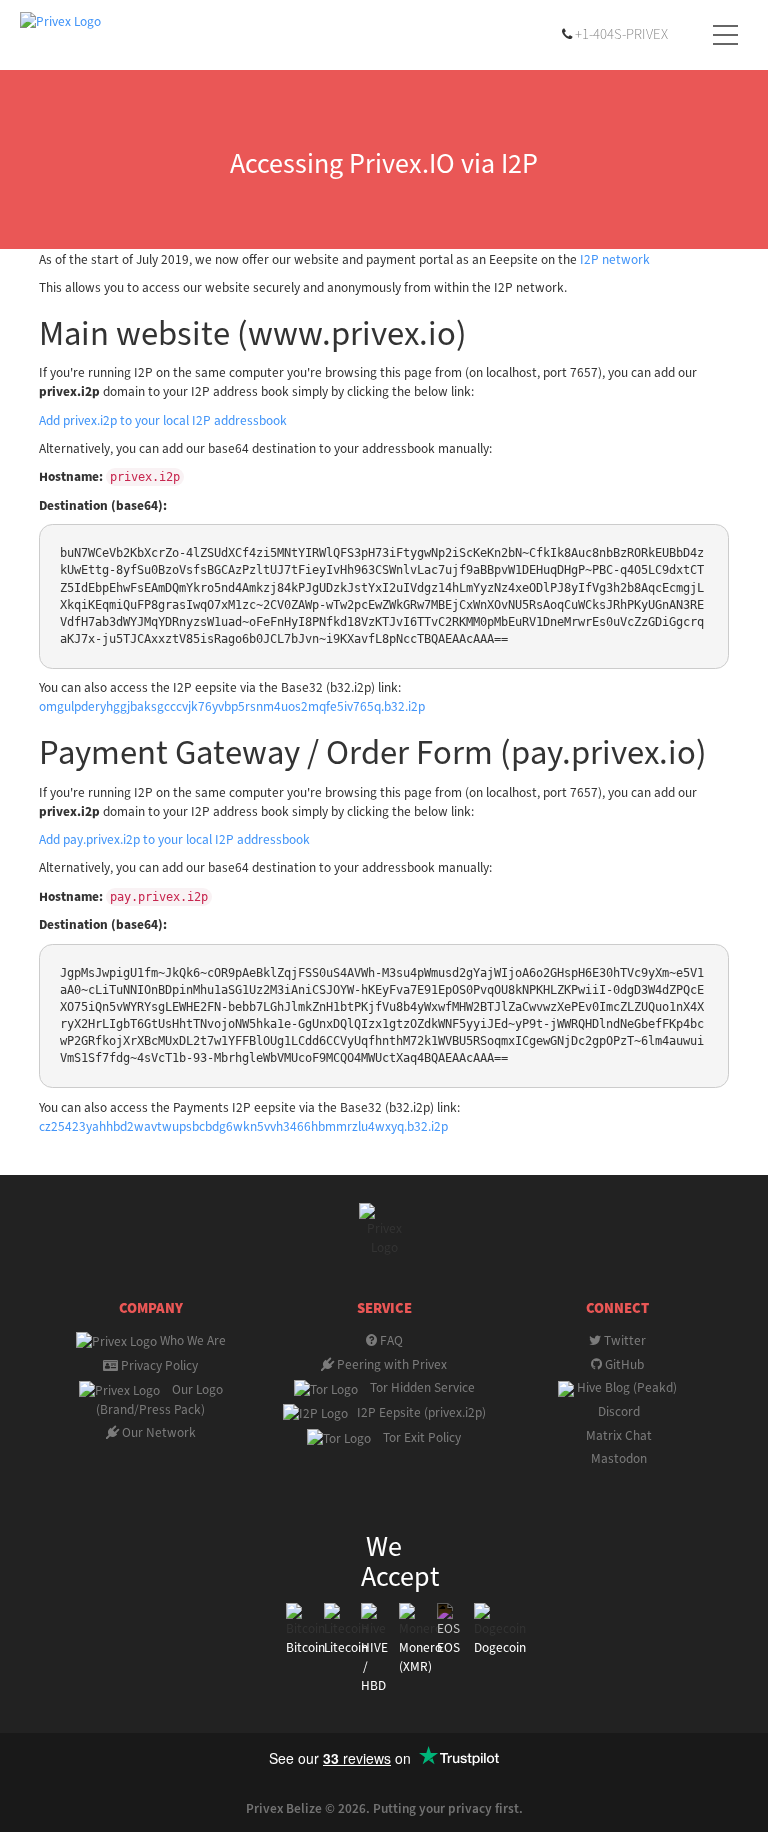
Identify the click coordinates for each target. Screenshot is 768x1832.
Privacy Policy (158, 1365)
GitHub (623, 1364)
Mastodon (617, 1458)
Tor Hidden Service (416, 1387)
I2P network (615, 259)
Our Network (157, 1432)
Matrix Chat (617, 1435)
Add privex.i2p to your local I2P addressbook (163, 420)
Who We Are (191, 1340)
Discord (617, 1411)
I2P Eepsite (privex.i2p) (417, 1412)
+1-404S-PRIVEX (621, 34)
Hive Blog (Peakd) (625, 1387)
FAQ (390, 1340)
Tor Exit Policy (416, 1437)
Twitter (623, 1340)
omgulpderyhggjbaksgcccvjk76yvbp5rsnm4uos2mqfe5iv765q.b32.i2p (232, 706)
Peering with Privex (390, 1364)
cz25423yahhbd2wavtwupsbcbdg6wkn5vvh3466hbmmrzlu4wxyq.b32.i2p (243, 1126)
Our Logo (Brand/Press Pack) (159, 1399)
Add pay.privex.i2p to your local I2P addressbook (174, 839)
